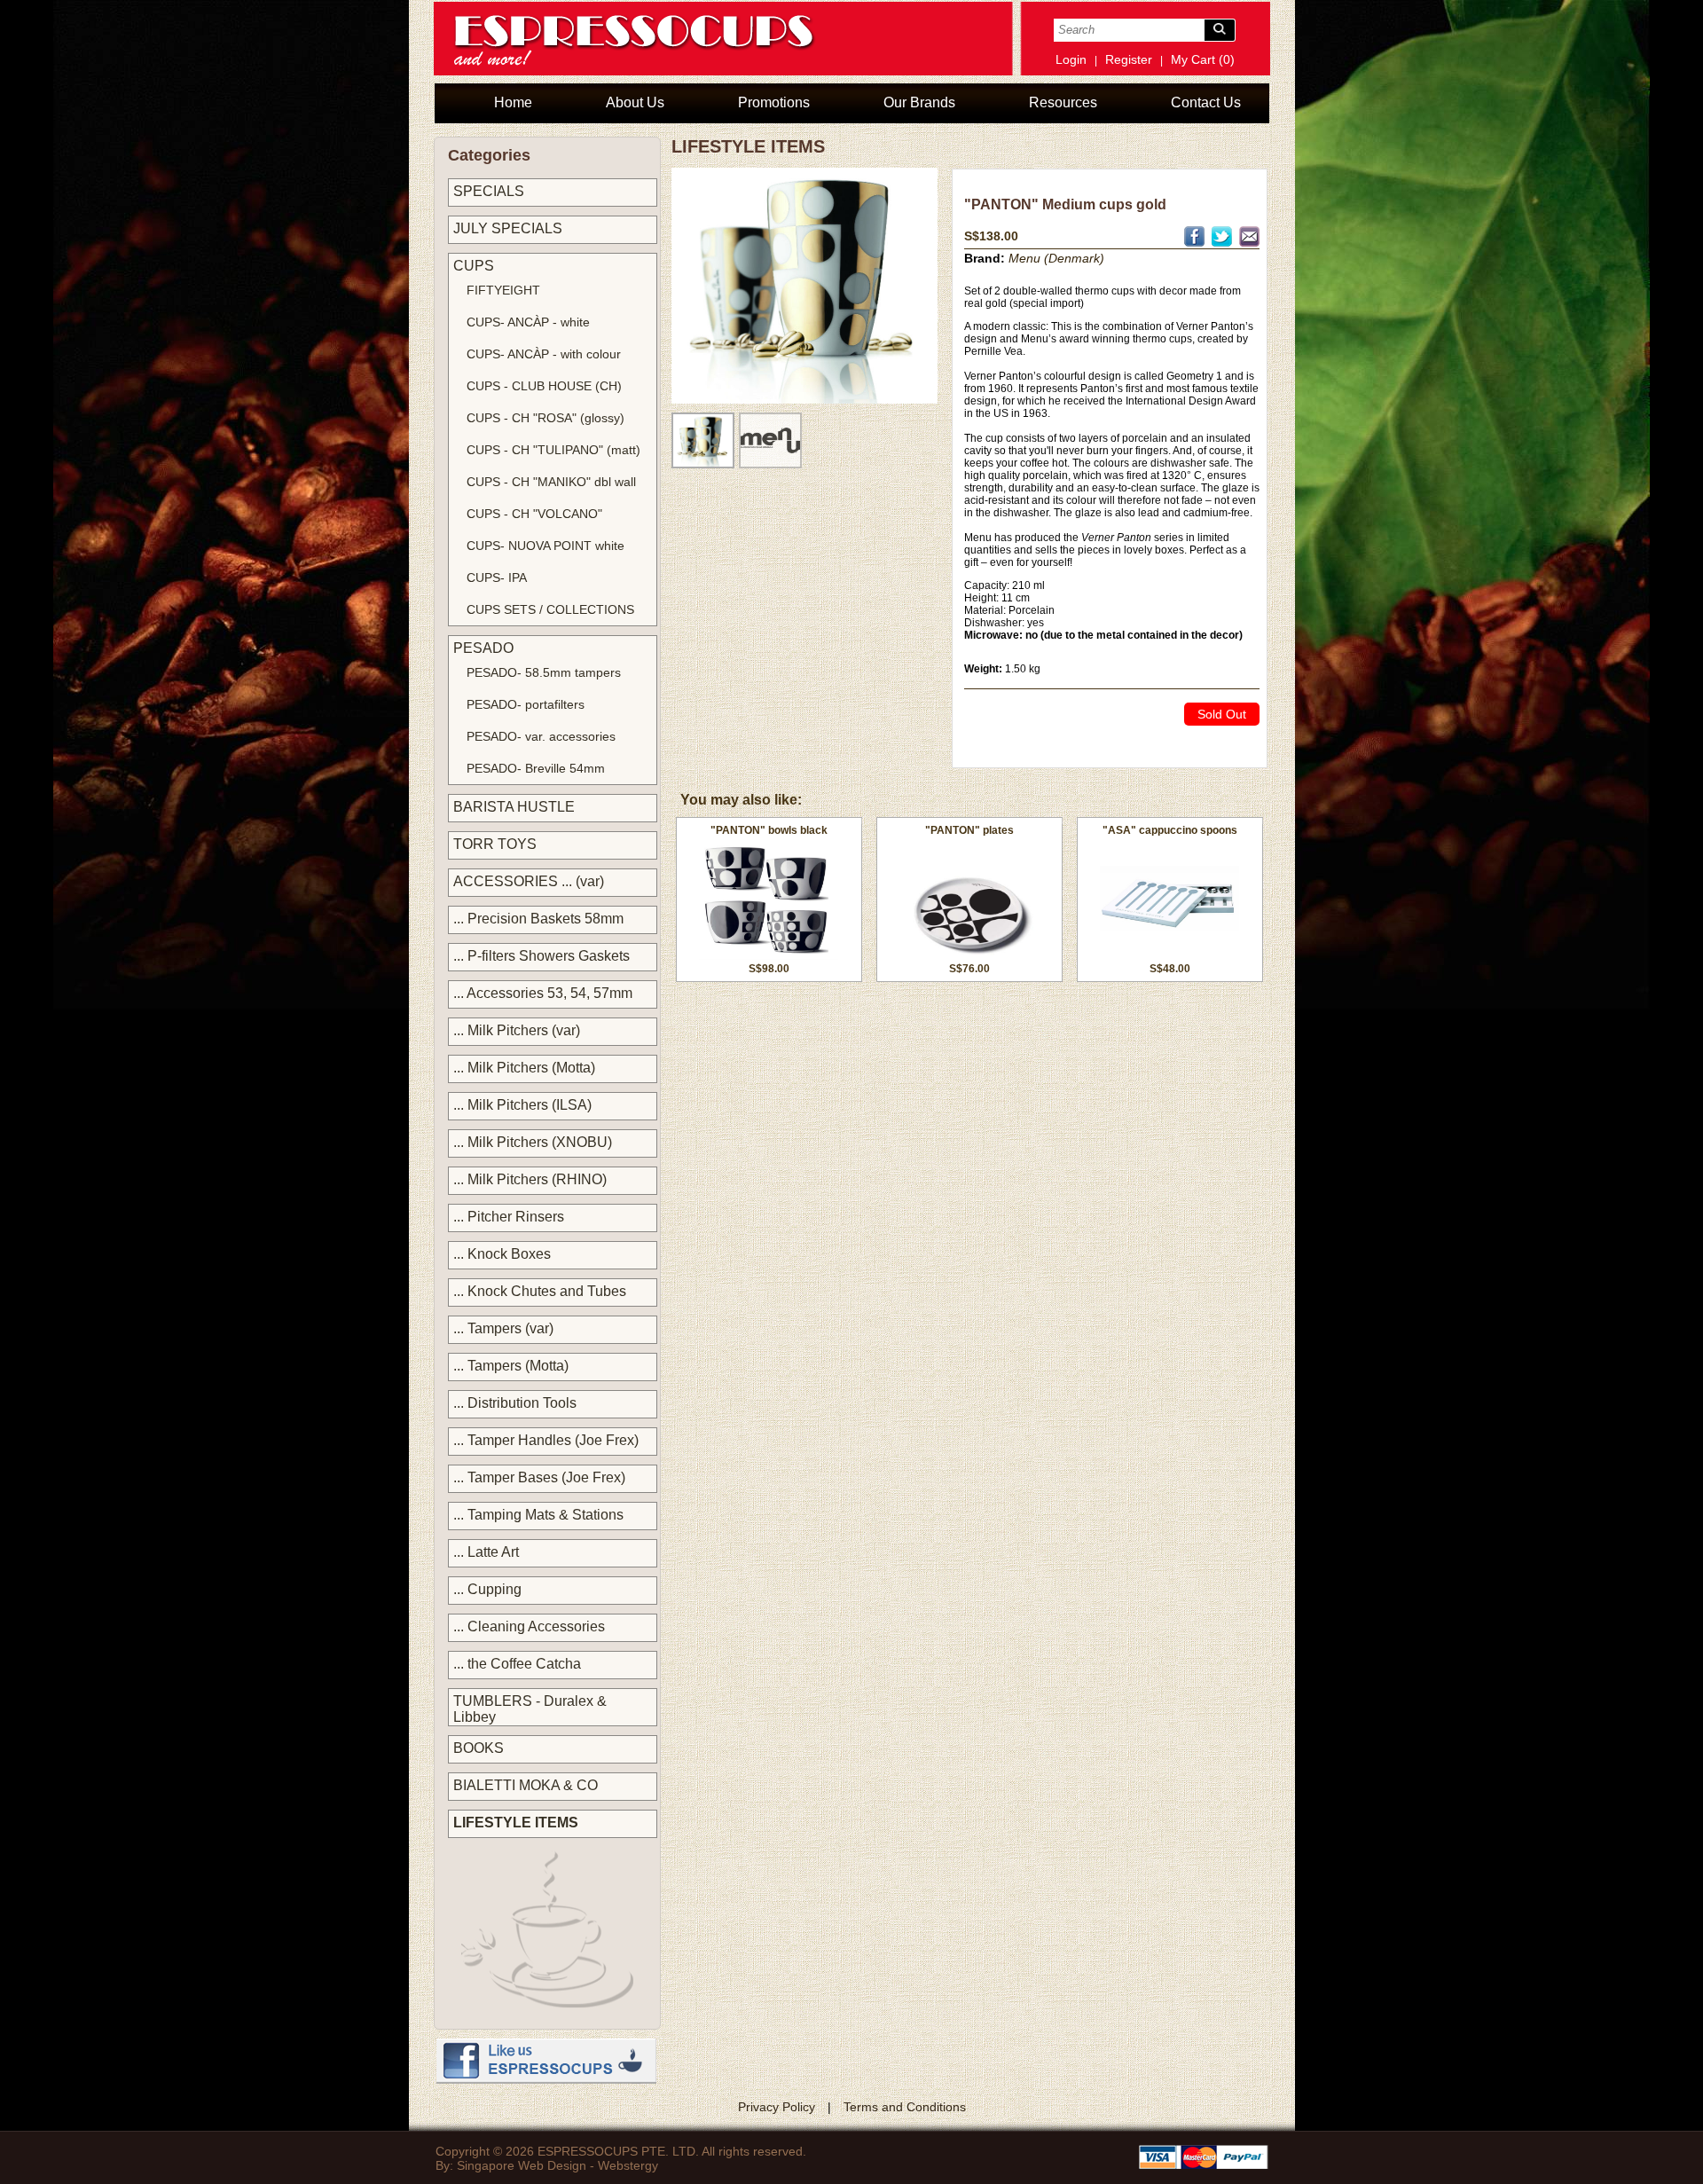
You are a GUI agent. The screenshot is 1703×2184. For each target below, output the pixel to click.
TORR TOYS (495, 844)
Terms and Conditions (905, 2107)
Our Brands (919, 102)
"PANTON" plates (969, 830)
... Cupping (487, 1589)
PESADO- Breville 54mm (536, 768)
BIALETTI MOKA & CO (526, 1785)
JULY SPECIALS (508, 228)
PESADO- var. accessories (541, 736)
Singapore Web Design (522, 2165)
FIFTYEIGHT (503, 290)
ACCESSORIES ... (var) (529, 881)
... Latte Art (486, 1552)
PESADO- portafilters (526, 704)
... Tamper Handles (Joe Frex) (546, 1440)
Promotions (774, 102)
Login (1071, 59)
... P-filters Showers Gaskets (542, 956)
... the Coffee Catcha (517, 1664)
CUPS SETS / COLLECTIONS (550, 609)
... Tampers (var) (503, 1328)
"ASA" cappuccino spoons (1170, 830)
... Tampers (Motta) (511, 1366)
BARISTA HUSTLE (514, 807)
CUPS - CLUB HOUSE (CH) (544, 386)
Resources (1063, 102)
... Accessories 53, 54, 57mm (543, 993)
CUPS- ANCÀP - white (528, 322)
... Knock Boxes (502, 1254)
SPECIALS (489, 191)
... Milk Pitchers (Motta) (524, 1068)
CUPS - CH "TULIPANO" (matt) (553, 450)
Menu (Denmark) (1056, 258)
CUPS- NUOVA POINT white (545, 546)
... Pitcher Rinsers (509, 1217)
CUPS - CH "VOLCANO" (534, 514)
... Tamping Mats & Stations (538, 1515)
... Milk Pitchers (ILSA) (522, 1105)
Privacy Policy (777, 2107)
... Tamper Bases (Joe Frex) (539, 1477)
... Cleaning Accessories (529, 1626)
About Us (635, 102)
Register (1129, 59)
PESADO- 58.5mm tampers (544, 672)
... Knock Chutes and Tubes (540, 1291)
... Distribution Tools (515, 1403)
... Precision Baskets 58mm (538, 919)
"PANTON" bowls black (769, 830)
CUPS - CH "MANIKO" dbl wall (551, 482)
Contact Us (1206, 102)
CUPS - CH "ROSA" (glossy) (545, 418)
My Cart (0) (1203, 59)
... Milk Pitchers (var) (517, 1030)
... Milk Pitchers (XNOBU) (533, 1142)
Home (513, 102)
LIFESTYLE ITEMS (516, 1823)
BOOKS (479, 1748)
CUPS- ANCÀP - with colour (544, 354)
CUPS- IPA (497, 577)
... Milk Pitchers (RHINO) (530, 1179)
